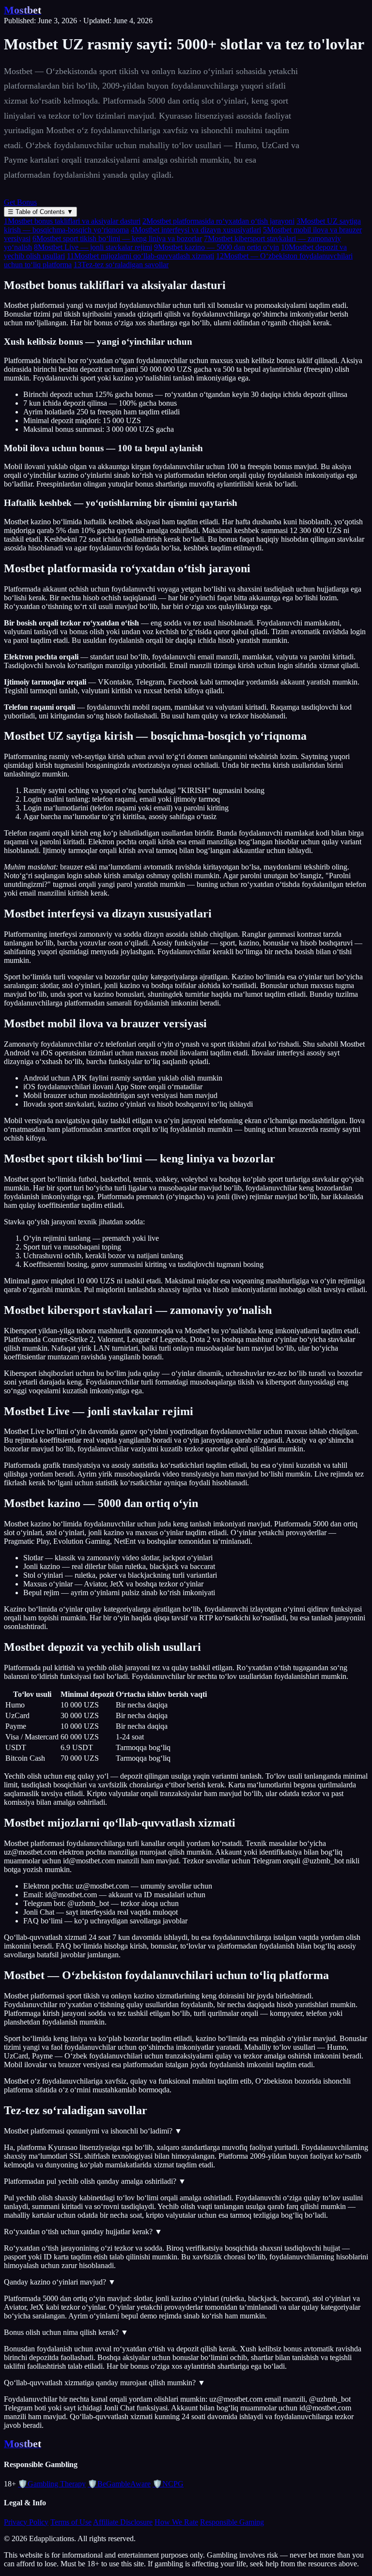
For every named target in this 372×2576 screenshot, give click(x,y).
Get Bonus (20, 202)
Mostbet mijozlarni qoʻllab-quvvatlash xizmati (140, 256)
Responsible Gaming (232, 2522)
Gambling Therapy (52, 2484)
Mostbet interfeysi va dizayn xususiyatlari (196, 230)
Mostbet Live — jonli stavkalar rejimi (93, 247)
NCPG (168, 2484)
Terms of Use (71, 2522)
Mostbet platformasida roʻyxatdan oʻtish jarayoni (218, 221)
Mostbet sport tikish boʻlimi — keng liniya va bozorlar (117, 238)
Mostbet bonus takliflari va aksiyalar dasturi (72, 221)
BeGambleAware (119, 2484)
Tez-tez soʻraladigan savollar (121, 265)
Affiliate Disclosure (123, 2522)
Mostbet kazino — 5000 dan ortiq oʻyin (217, 247)
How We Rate (176, 2522)
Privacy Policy (26, 2522)
